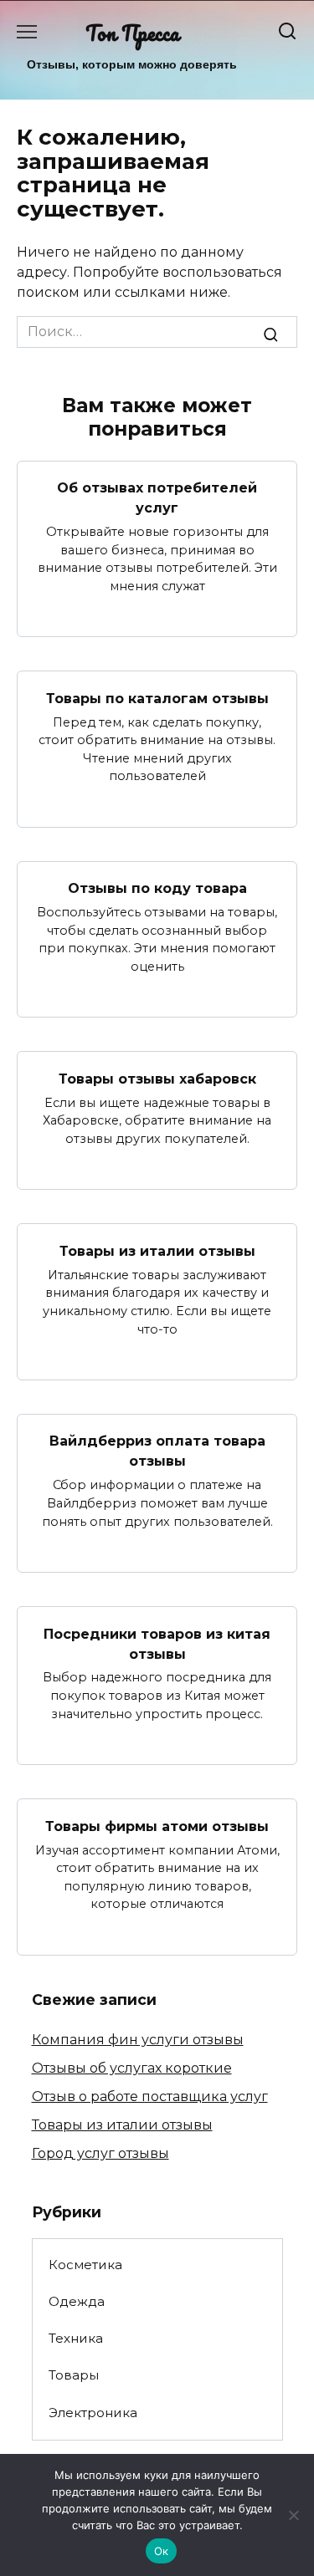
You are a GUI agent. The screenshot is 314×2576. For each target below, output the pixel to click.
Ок (162, 2551)
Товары (74, 2375)
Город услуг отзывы (100, 2153)
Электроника (93, 2413)
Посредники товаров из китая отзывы (157, 1643)
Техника (76, 2338)
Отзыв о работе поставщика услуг (150, 2097)
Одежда (77, 2301)
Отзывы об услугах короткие (132, 2068)
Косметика (85, 2265)
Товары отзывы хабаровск (157, 1078)
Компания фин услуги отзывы (138, 2040)
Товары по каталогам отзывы (157, 698)
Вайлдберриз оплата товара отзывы (157, 1451)
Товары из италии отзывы (157, 1250)
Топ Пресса (132, 33)
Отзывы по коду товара (157, 888)
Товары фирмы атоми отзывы (157, 1826)
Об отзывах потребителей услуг (157, 498)
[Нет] (293, 2515)
